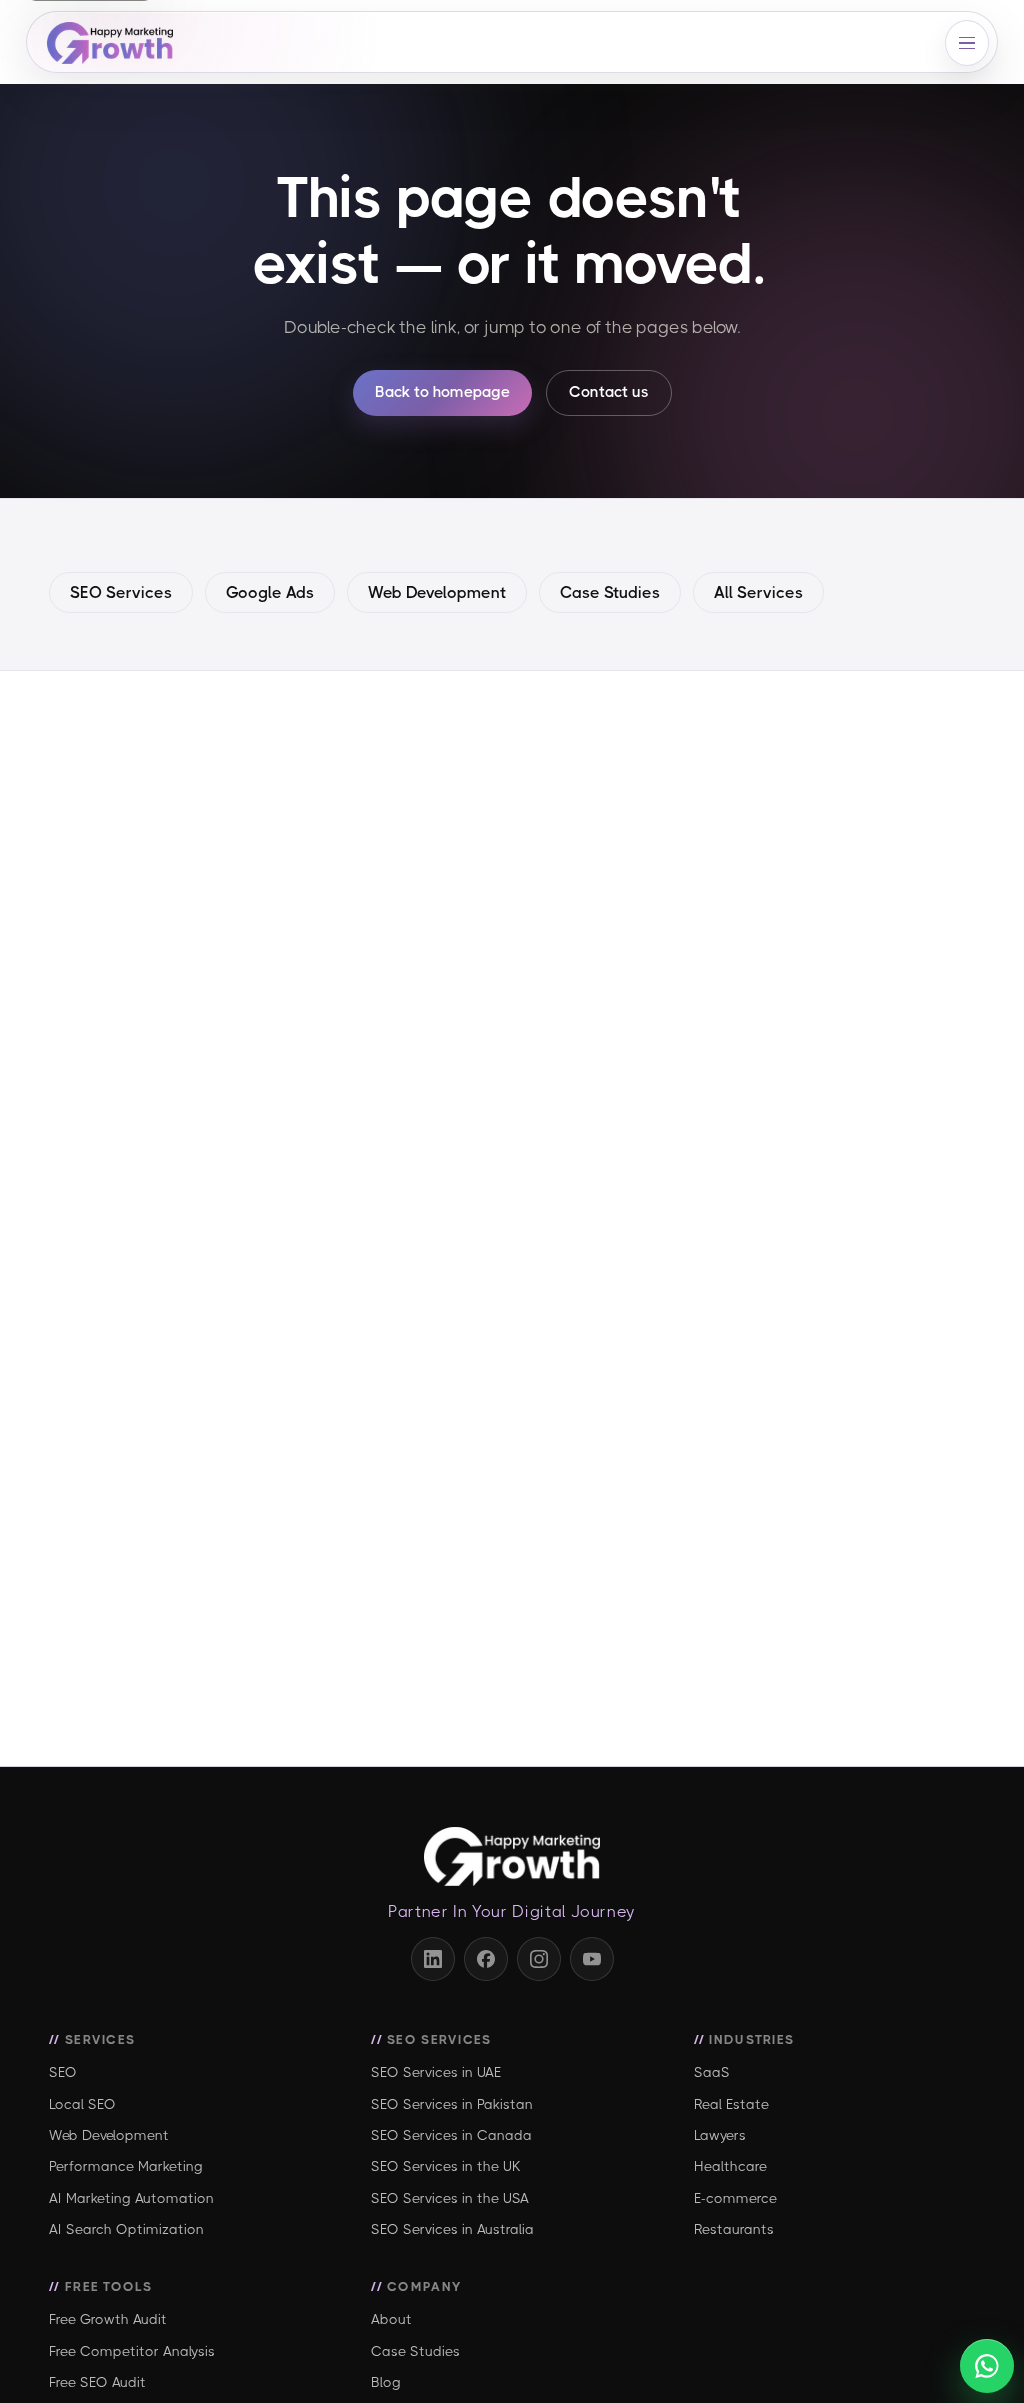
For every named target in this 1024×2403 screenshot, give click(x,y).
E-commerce (735, 2198)
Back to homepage (442, 392)
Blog (386, 2382)
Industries (751, 2039)
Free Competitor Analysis (132, 2351)
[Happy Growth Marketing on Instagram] (539, 1959)
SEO (63, 2072)
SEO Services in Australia (452, 2229)
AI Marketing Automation (131, 2198)
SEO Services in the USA (450, 2198)
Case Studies (610, 592)
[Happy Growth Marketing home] (122, 43)
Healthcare (730, 2166)
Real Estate (731, 2104)
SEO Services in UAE (436, 2072)
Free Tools (108, 2286)
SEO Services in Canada (451, 2135)
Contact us (609, 392)
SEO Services (121, 592)
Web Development (437, 592)
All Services (758, 592)
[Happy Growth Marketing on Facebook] (486, 1959)
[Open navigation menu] (967, 43)
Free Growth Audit (108, 2319)
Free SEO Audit (97, 2382)
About (391, 2319)
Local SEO (82, 2104)
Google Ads (270, 592)
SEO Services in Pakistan (452, 2104)
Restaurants (734, 2229)
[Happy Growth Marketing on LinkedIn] (433, 1959)
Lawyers (720, 2135)
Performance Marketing (126, 2166)
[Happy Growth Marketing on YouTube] (592, 1959)
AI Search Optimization (126, 2229)
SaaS (712, 2072)
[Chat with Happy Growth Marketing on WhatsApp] (987, 2366)
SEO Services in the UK (446, 2166)
